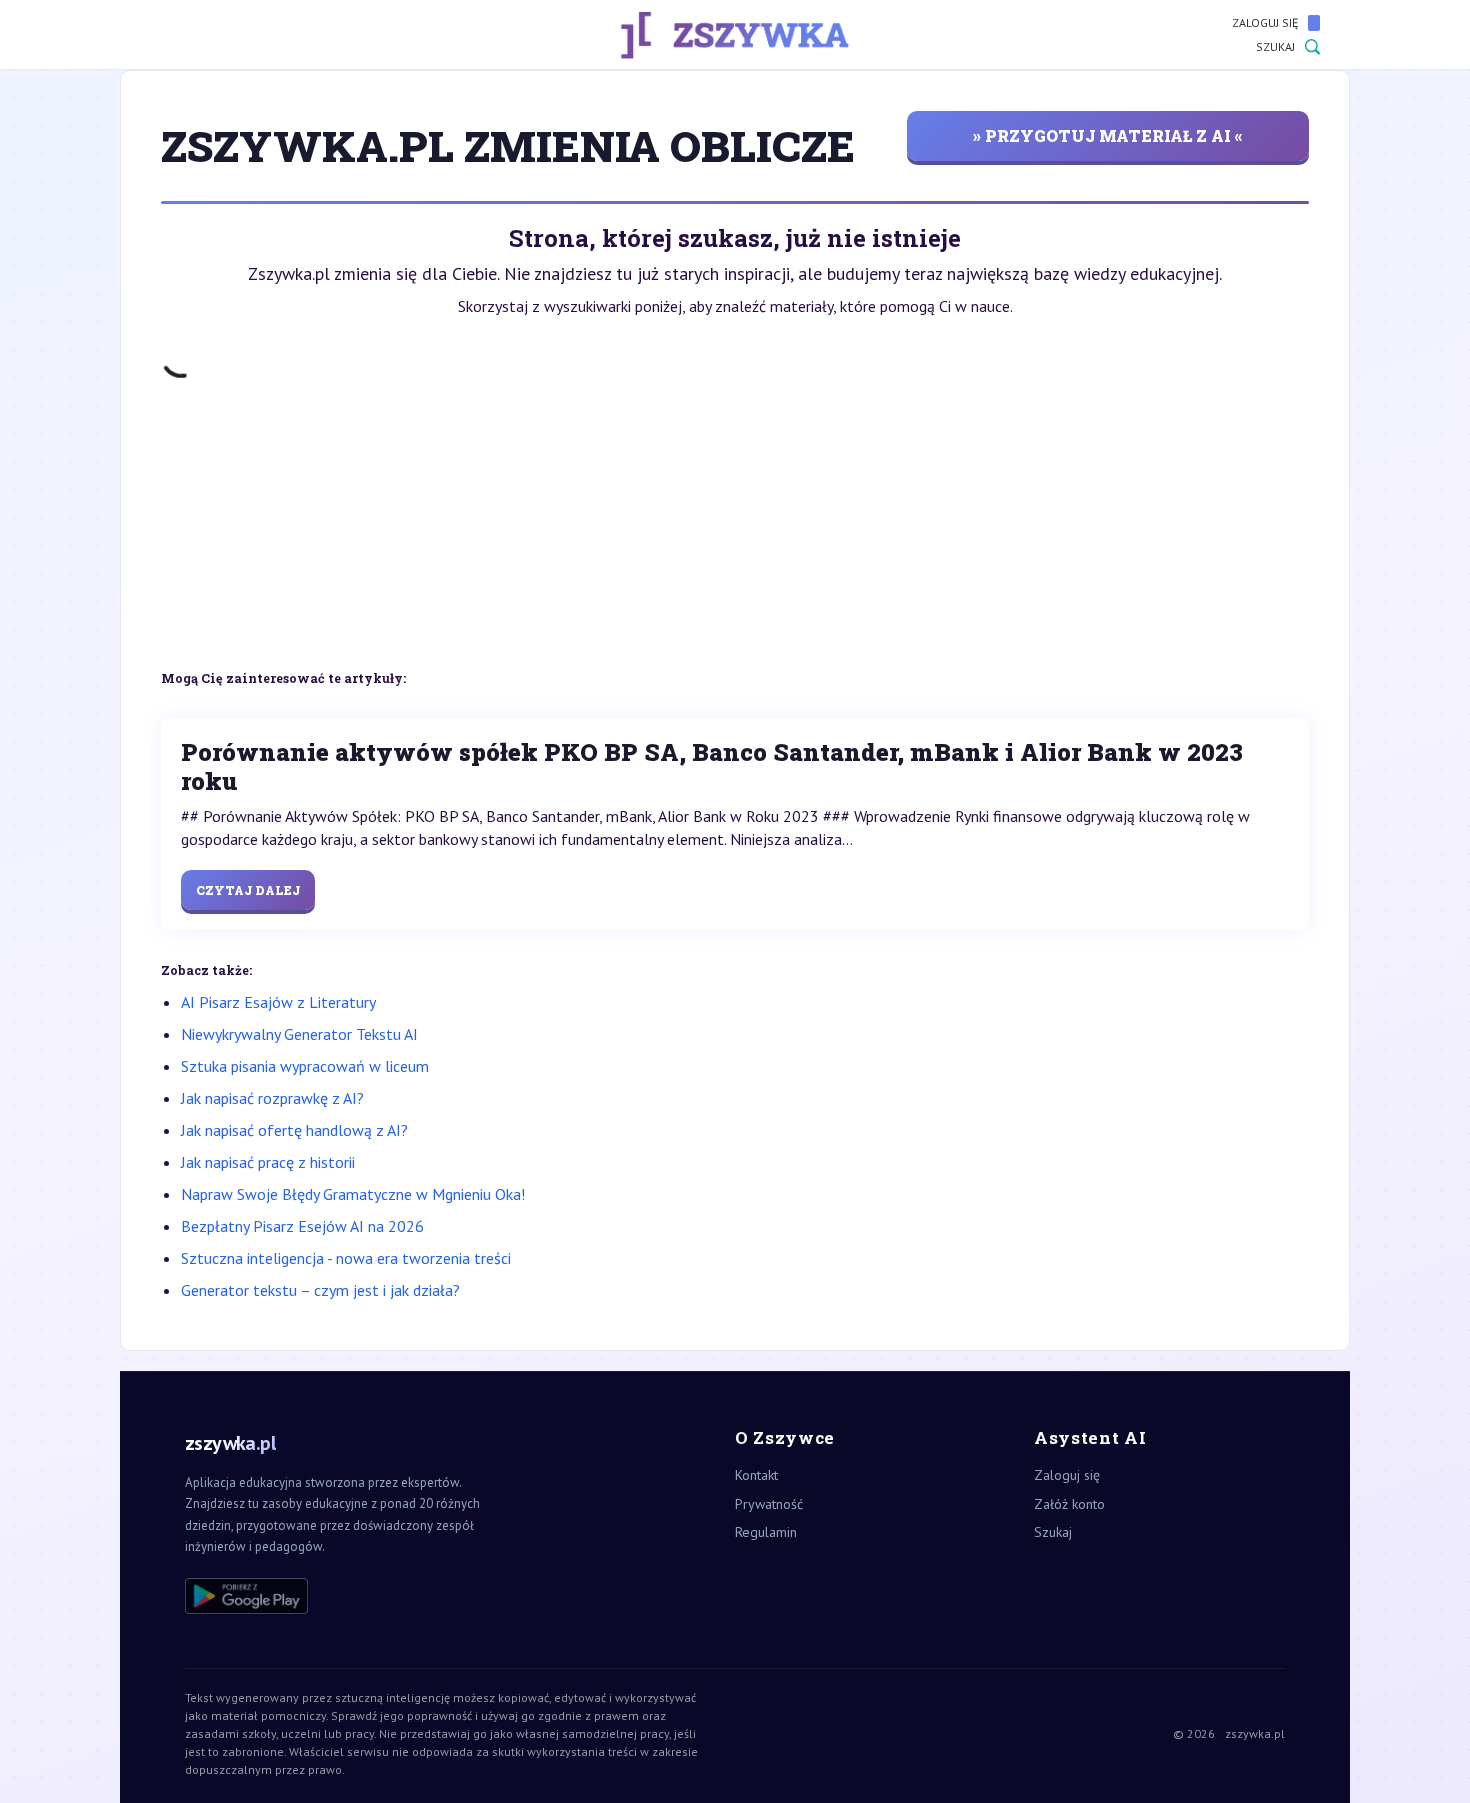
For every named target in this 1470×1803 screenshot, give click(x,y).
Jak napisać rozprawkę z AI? (272, 1098)
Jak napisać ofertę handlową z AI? (294, 1130)
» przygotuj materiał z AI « (1108, 135)
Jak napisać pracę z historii (268, 1162)
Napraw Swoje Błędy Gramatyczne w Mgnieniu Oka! (353, 1194)
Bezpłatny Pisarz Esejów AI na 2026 (302, 1226)
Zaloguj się (1265, 22)
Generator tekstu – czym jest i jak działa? (320, 1290)
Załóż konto (1069, 1504)
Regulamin (766, 1532)
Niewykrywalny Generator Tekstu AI (299, 1034)
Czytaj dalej (248, 890)
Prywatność (769, 1504)
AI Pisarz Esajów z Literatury (278, 1002)
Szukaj (1275, 46)
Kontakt (756, 1475)
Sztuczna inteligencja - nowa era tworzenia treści (346, 1258)
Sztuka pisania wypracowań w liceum (305, 1066)
